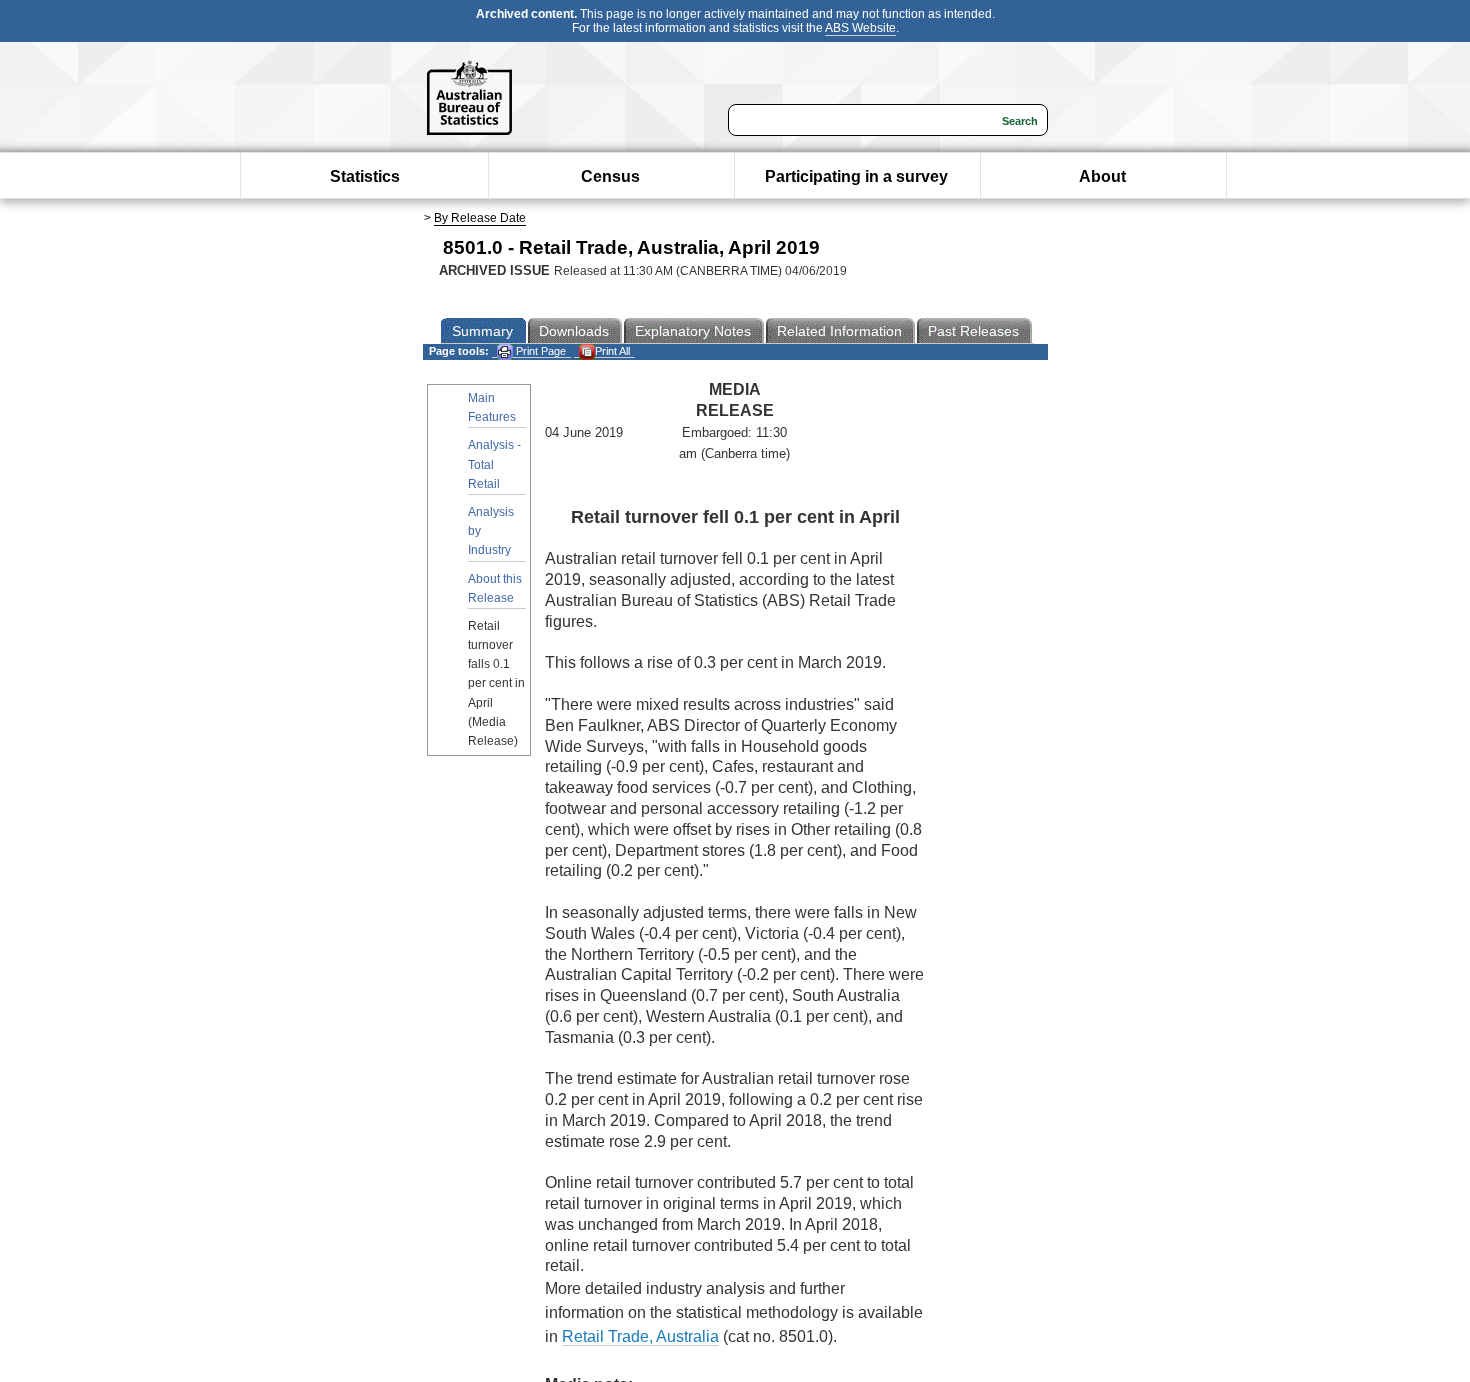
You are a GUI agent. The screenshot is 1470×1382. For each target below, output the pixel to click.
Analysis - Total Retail (494, 464)
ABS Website (860, 28)
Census (610, 176)
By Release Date (480, 218)
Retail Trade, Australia (640, 1336)
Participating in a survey (856, 176)
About (1102, 176)
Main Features (492, 407)
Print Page (539, 351)
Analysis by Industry (491, 531)
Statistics (365, 176)
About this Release (495, 588)
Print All (612, 351)
